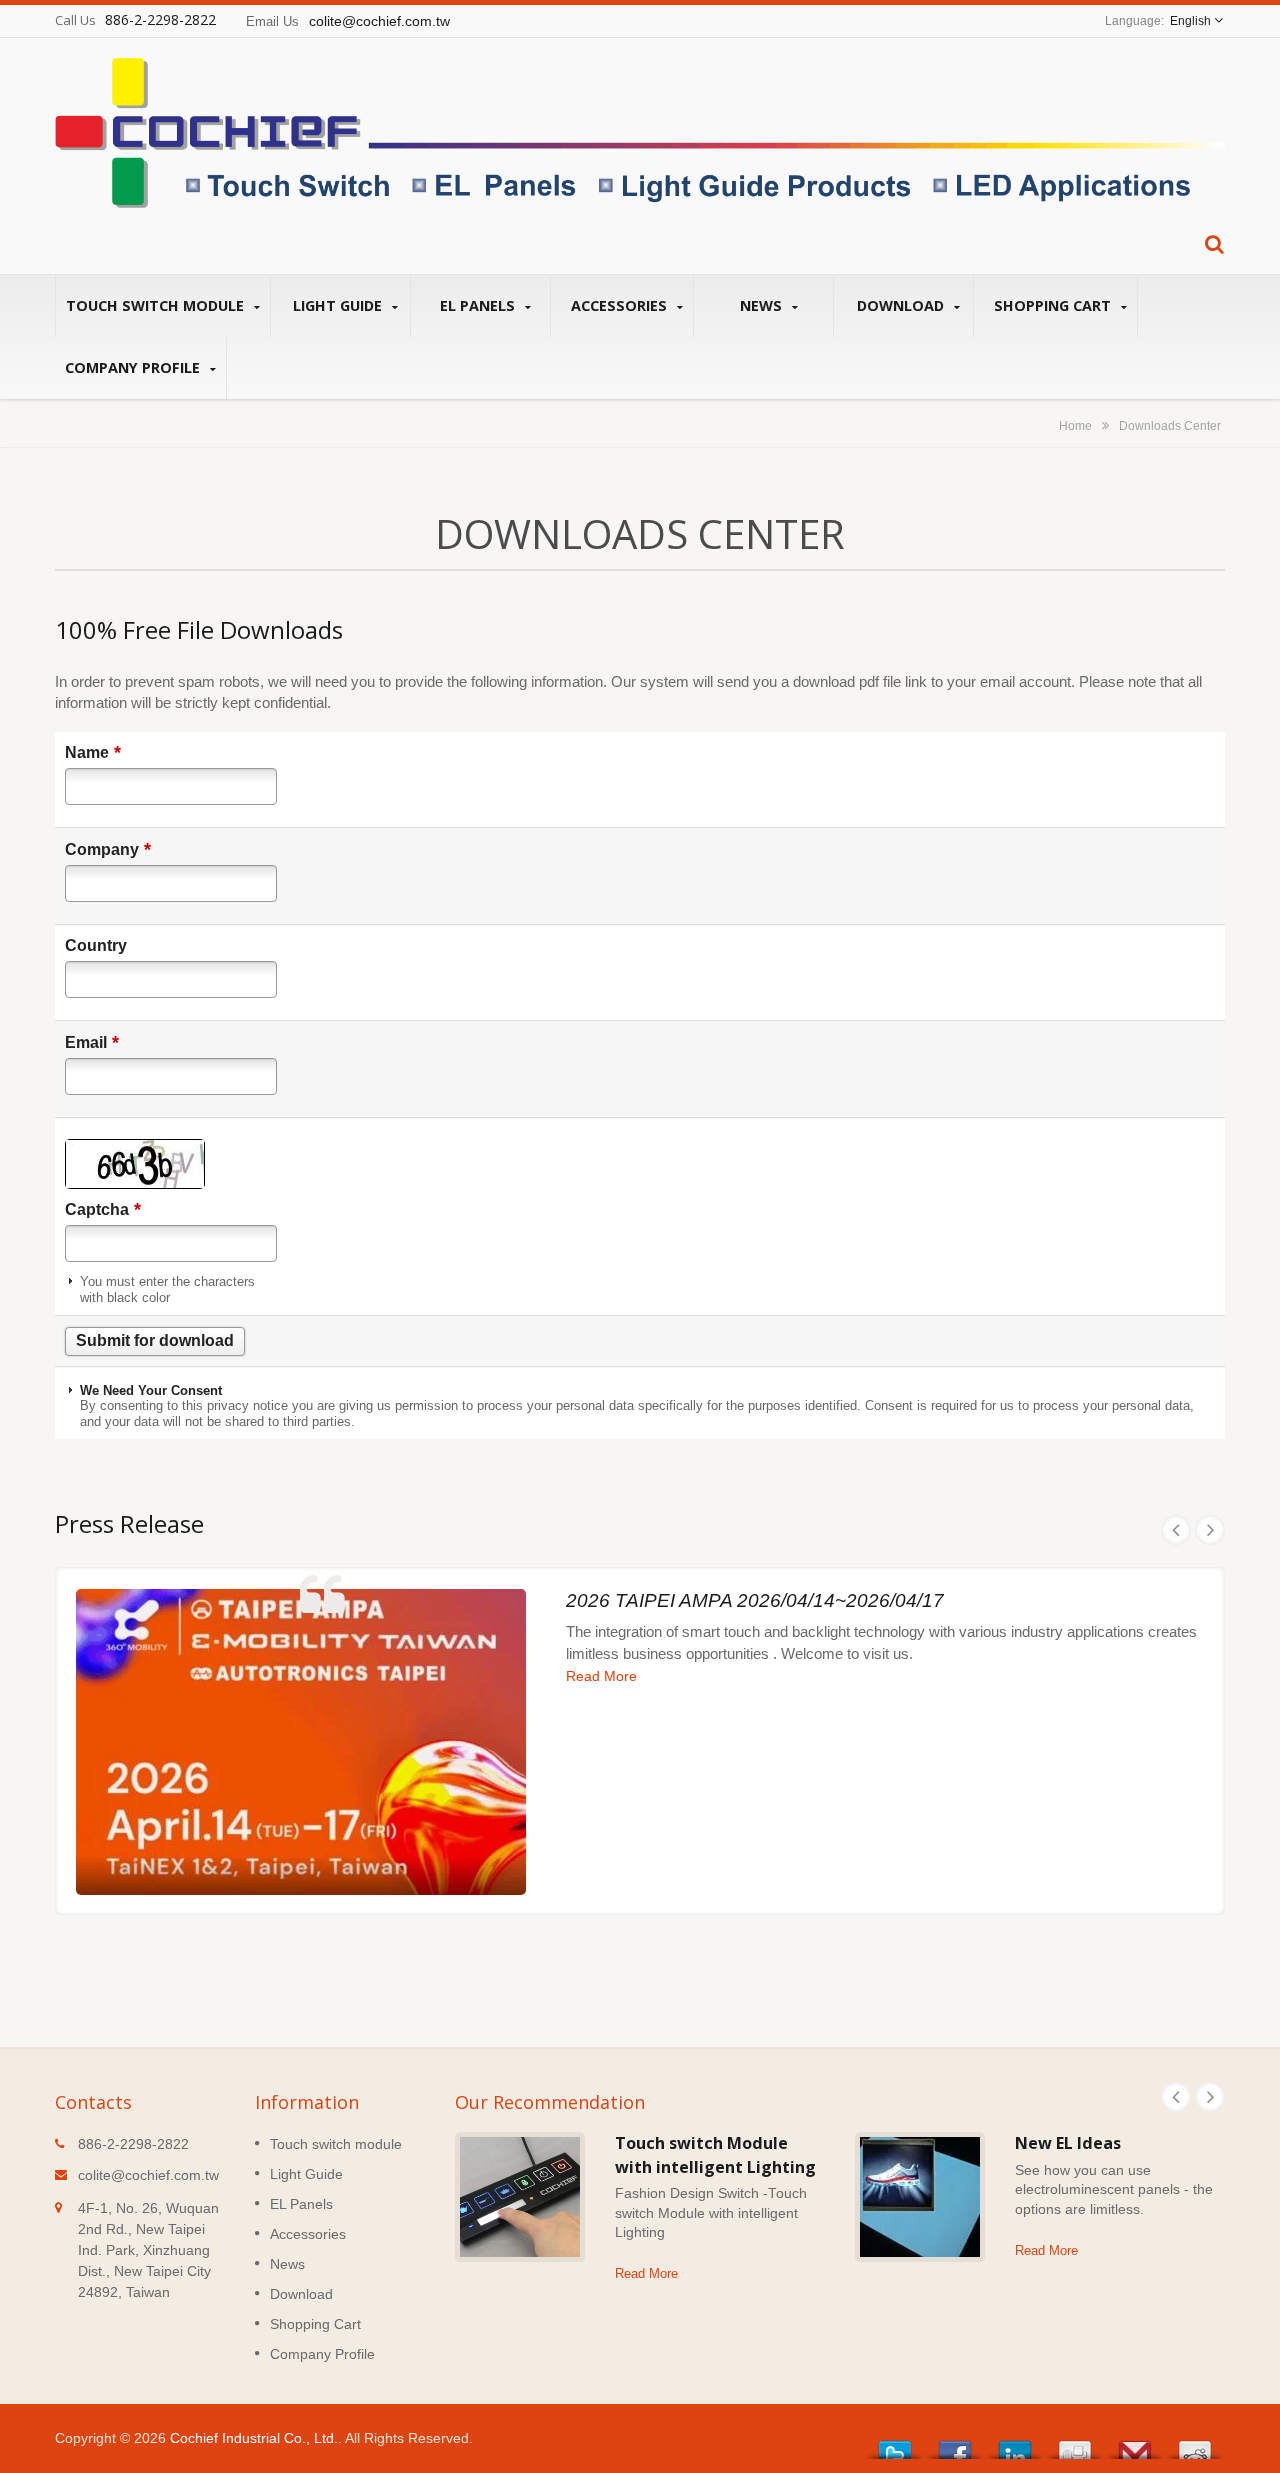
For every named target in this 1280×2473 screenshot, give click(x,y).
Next (1210, 1530)
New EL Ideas (1068, 2143)
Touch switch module (157, 305)
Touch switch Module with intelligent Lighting (715, 2154)
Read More (601, 1676)
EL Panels (479, 305)
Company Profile (134, 367)
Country (96, 945)
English (1190, 21)
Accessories (621, 305)
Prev (1176, 1530)
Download (902, 305)
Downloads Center (1170, 425)
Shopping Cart (1054, 305)
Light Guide (339, 305)
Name (93, 752)
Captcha (103, 1209)
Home (1075, 425)
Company (108, 849)
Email (92, 1042)
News (763, 305)
